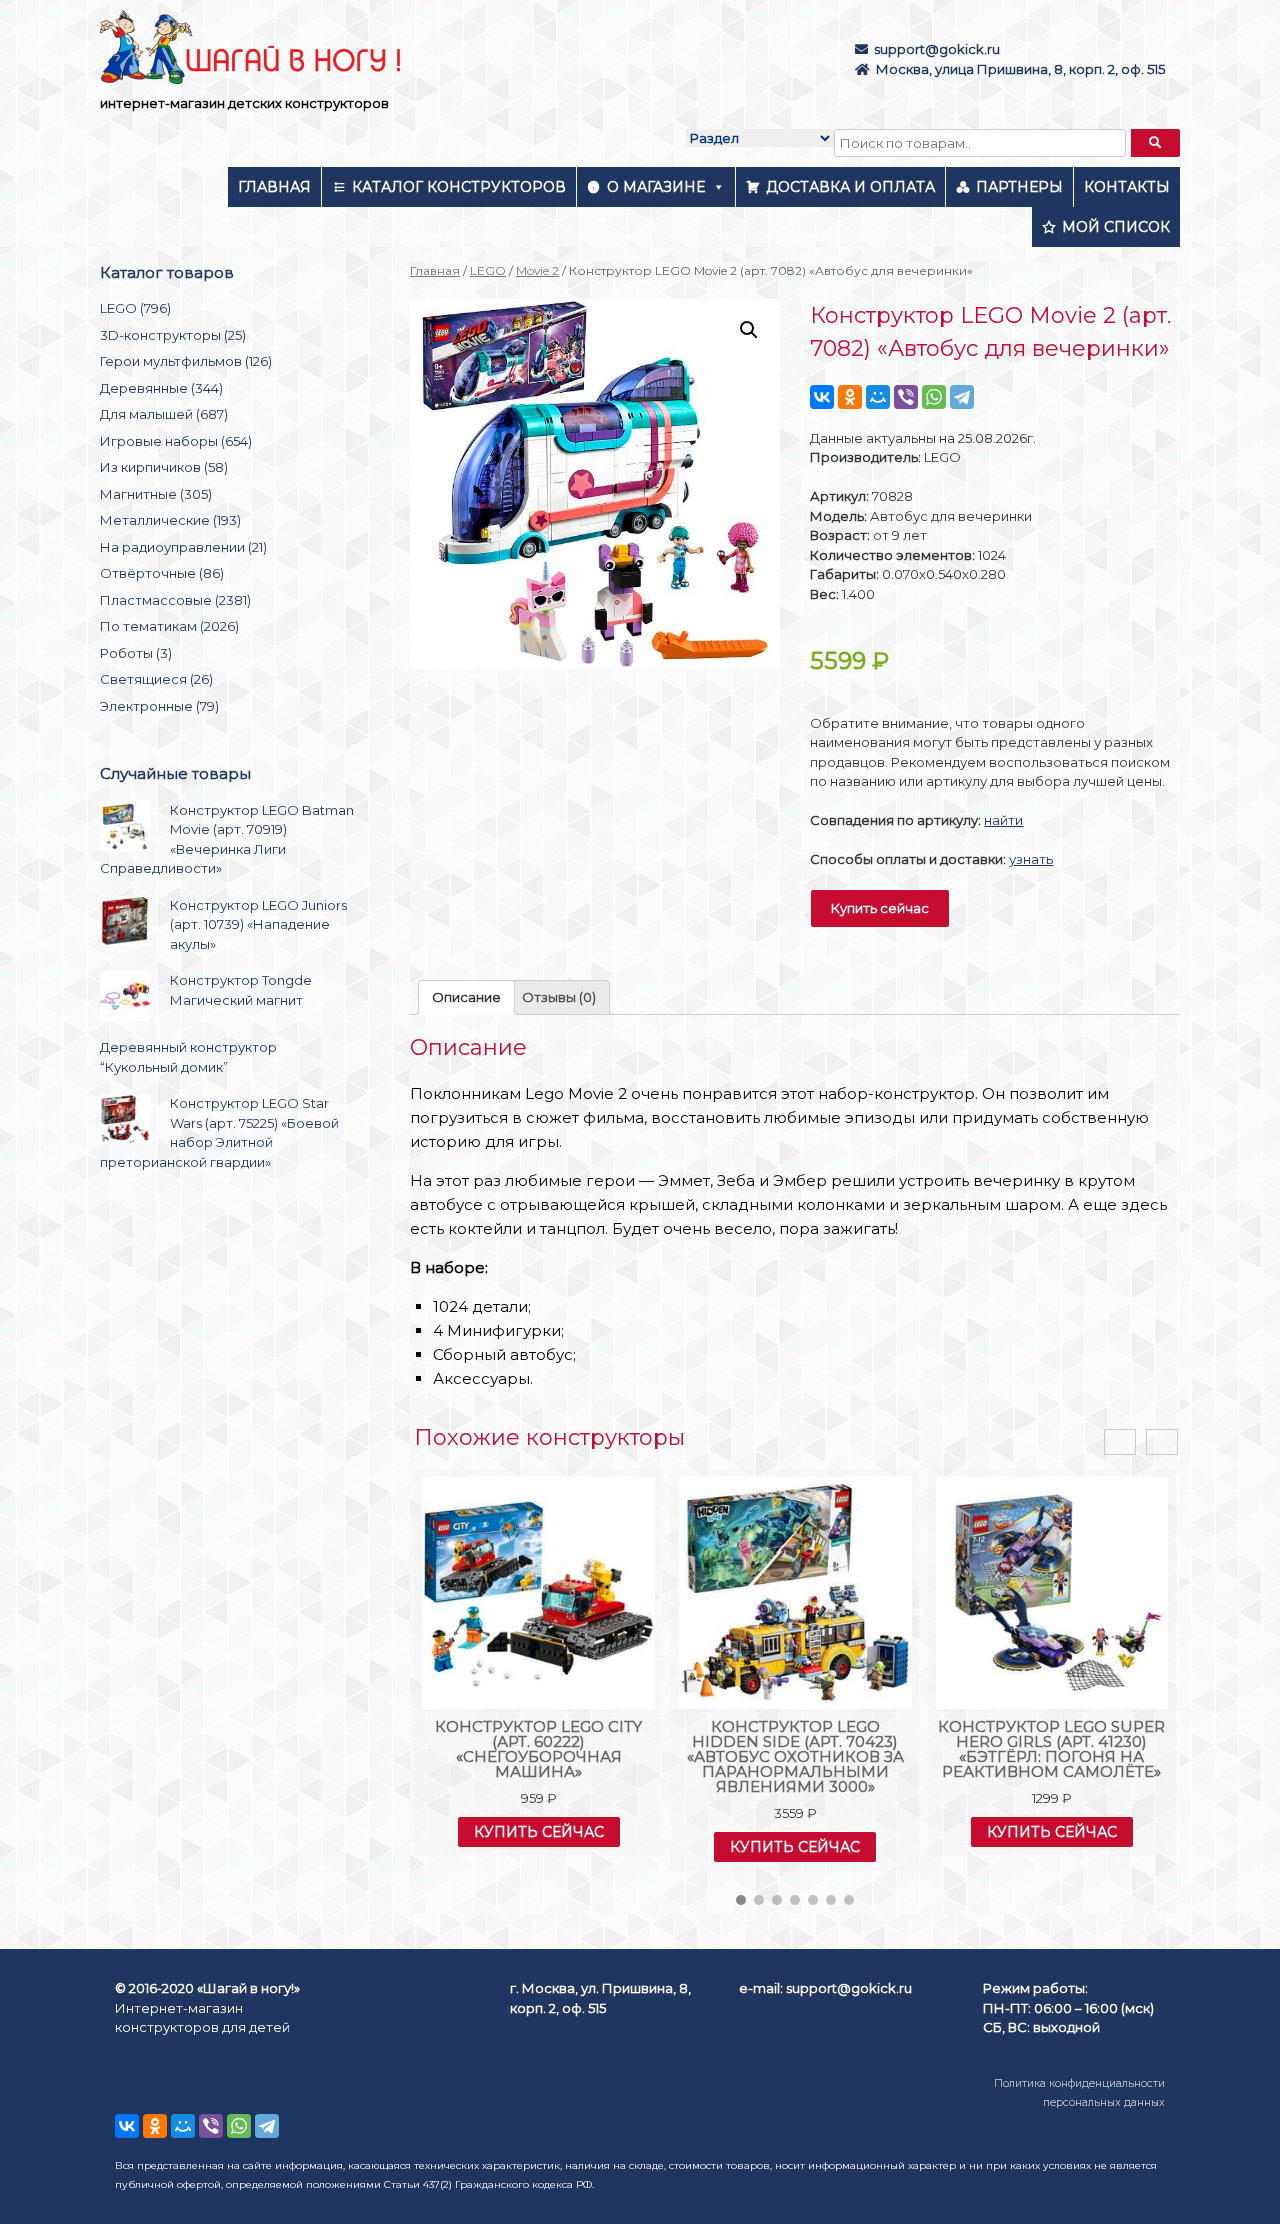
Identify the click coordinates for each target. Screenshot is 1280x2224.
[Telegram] (962, 397)
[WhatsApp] (934, 397)
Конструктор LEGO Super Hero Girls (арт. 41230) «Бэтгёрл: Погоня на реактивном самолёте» (1051, 1749)
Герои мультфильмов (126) (186, 361)
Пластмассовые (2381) (175, 600)
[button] (741, 1900)
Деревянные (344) (161, 388)
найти (1003, 820)
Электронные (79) (159, 706)
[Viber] (906, 397)
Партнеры (1019, 187)
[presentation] (1120, 1442)
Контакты (1127, 187)
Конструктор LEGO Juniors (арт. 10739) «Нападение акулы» (258, 924)
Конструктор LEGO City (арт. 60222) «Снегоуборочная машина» (538, 1749)
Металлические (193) (170, 520)
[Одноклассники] (850, 397)
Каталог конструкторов (459, 187)
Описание (466, 997)
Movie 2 (537, 270)
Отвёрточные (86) (162, 573)
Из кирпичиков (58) (164, 467)
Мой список (1116, 227)
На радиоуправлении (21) (183, 547)
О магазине (656, 187)
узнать (1031, 859)
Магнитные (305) (156, 494)
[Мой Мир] (878, 397)
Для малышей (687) (164, 414)
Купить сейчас (880, 908)
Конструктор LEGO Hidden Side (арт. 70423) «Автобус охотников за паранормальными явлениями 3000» (795, 1756)
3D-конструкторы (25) (173, 335)
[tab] (466, 997)
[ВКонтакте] (822, 397)
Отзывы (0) (559, 997)
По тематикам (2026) (169, 626)
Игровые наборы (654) (176, 441)
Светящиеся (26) (156, 679)
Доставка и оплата (850, 187)
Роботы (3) (136, 653)
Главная (274, 187)
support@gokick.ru (937, 49)
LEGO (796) (135, 308)
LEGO (488, 270)
